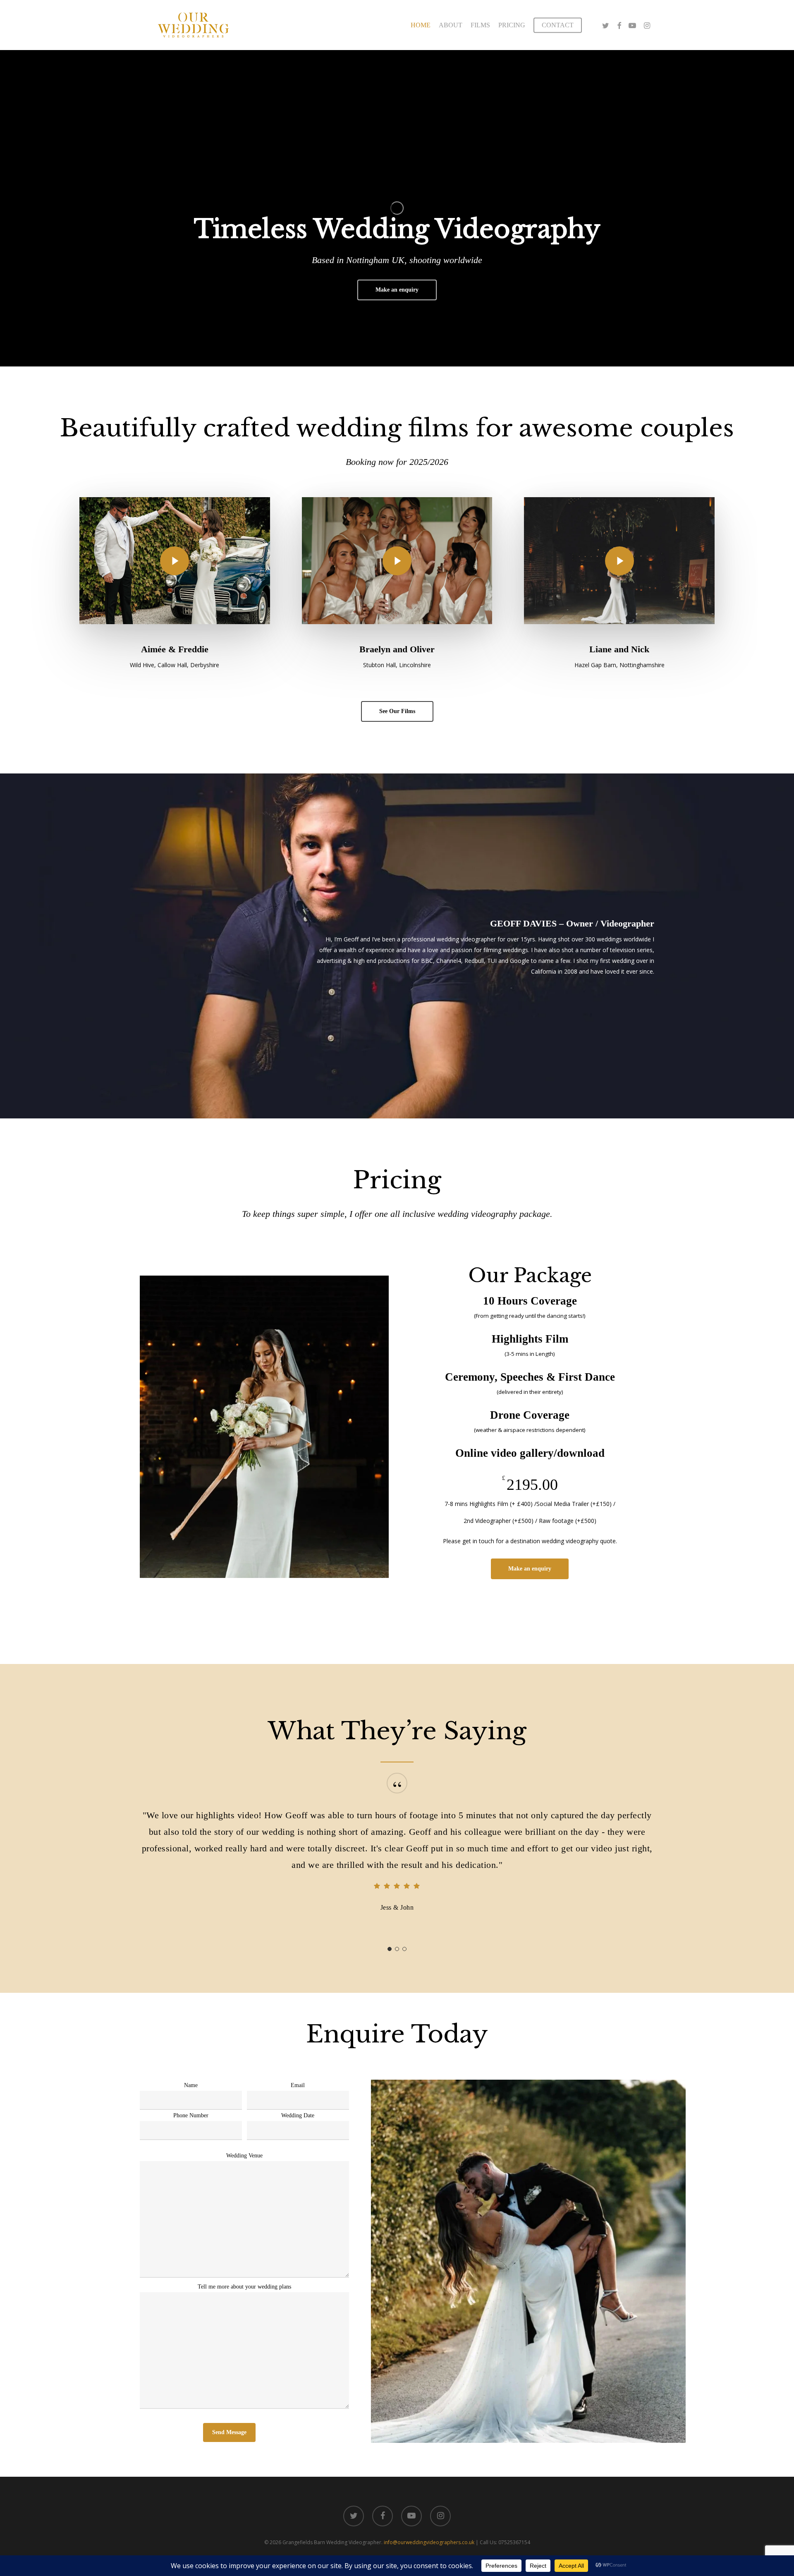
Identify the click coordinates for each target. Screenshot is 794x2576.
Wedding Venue (244, 2156)
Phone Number (191, 2115)
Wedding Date (298, 2115)
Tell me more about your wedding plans (244, 2287)
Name (191, 2085)
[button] (397, 290)
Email (298, 2085)
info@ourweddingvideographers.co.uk (429, 2542)
